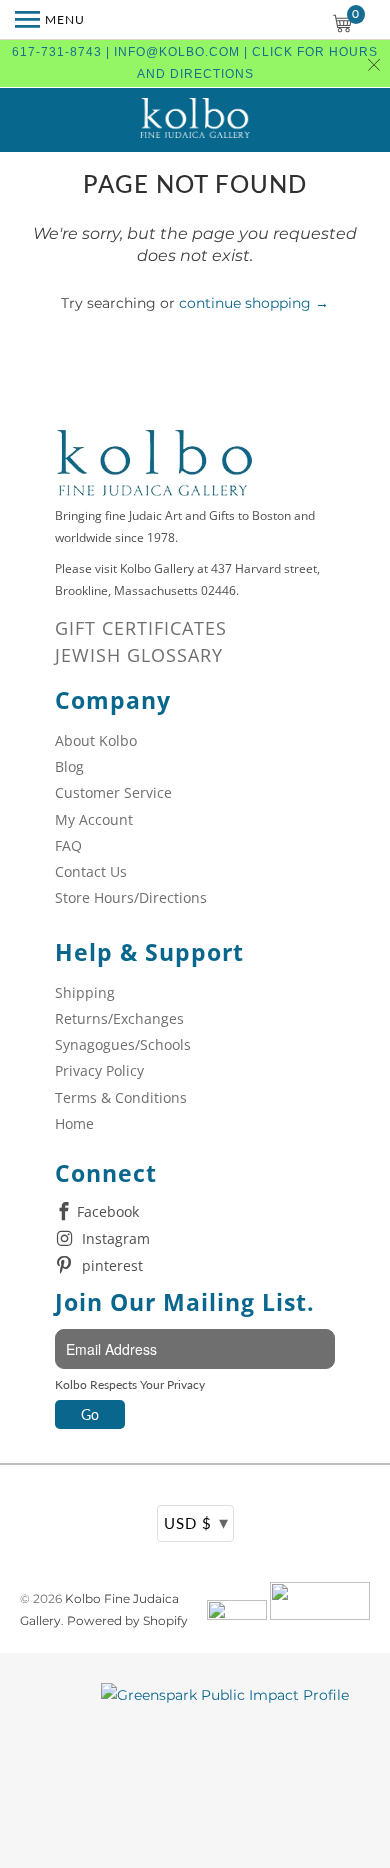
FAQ (68, 845)
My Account (94, 819)
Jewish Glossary (139, 655)
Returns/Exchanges (119, 1018)
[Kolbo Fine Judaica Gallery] (195, 120)
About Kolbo (96, 740)
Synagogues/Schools (123, 1044)
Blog (69, 766)
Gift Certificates (141, 628)
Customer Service (113, 792)
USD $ (196, 1522)
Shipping (85, 992)
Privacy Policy (99, 1070)
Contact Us (91, 871)
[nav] (50, 20)
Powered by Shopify (127, 1620)
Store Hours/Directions (131, 897)
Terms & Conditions (121, 1097)
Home (74, 1123)
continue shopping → (254, 303)
